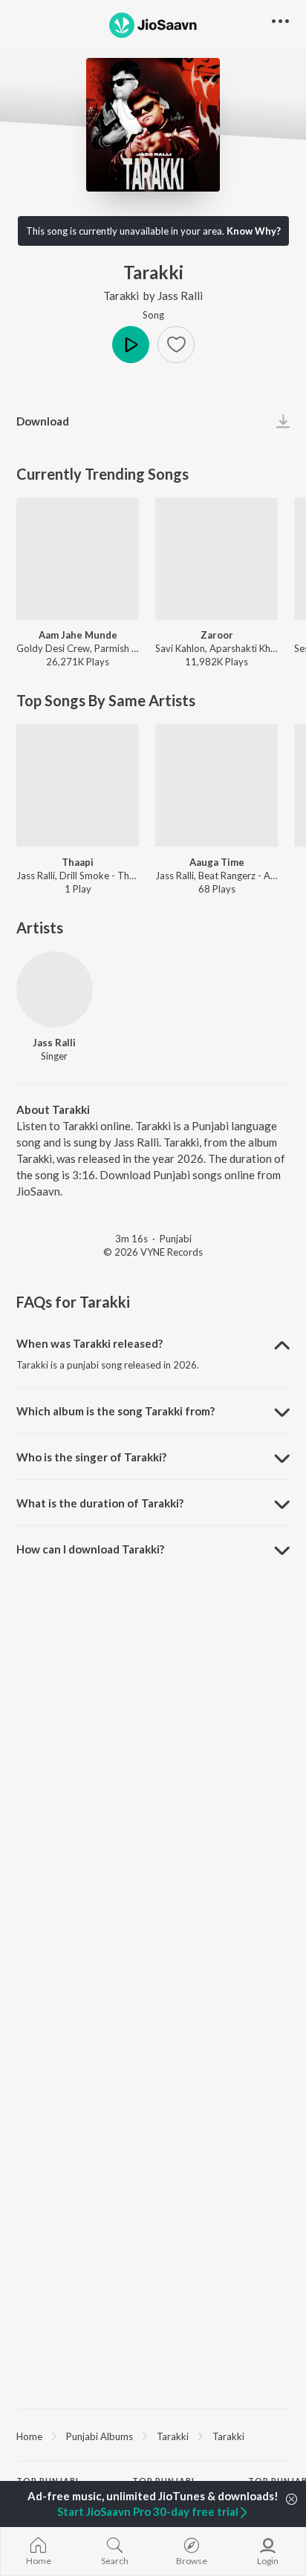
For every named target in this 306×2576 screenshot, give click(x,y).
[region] (153, 2436)
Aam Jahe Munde (78, 635)
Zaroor (217, 635)
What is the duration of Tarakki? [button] (100, 1503)
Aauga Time (217, 862)
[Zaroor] (217, 559)
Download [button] (43, 421)
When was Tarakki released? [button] (89, 1343)
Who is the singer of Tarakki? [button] (91, 1457)
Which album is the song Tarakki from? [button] (115, 1411)
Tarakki (121, 296)
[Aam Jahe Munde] (78, 559)
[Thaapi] (78, 785)
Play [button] (131, 345)
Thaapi (78, 862)
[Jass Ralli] (55, 989)
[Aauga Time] (217, 785)
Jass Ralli (180, 296)
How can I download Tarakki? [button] (90, 1549)
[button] (176, 345)
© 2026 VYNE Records (153, 1252)
